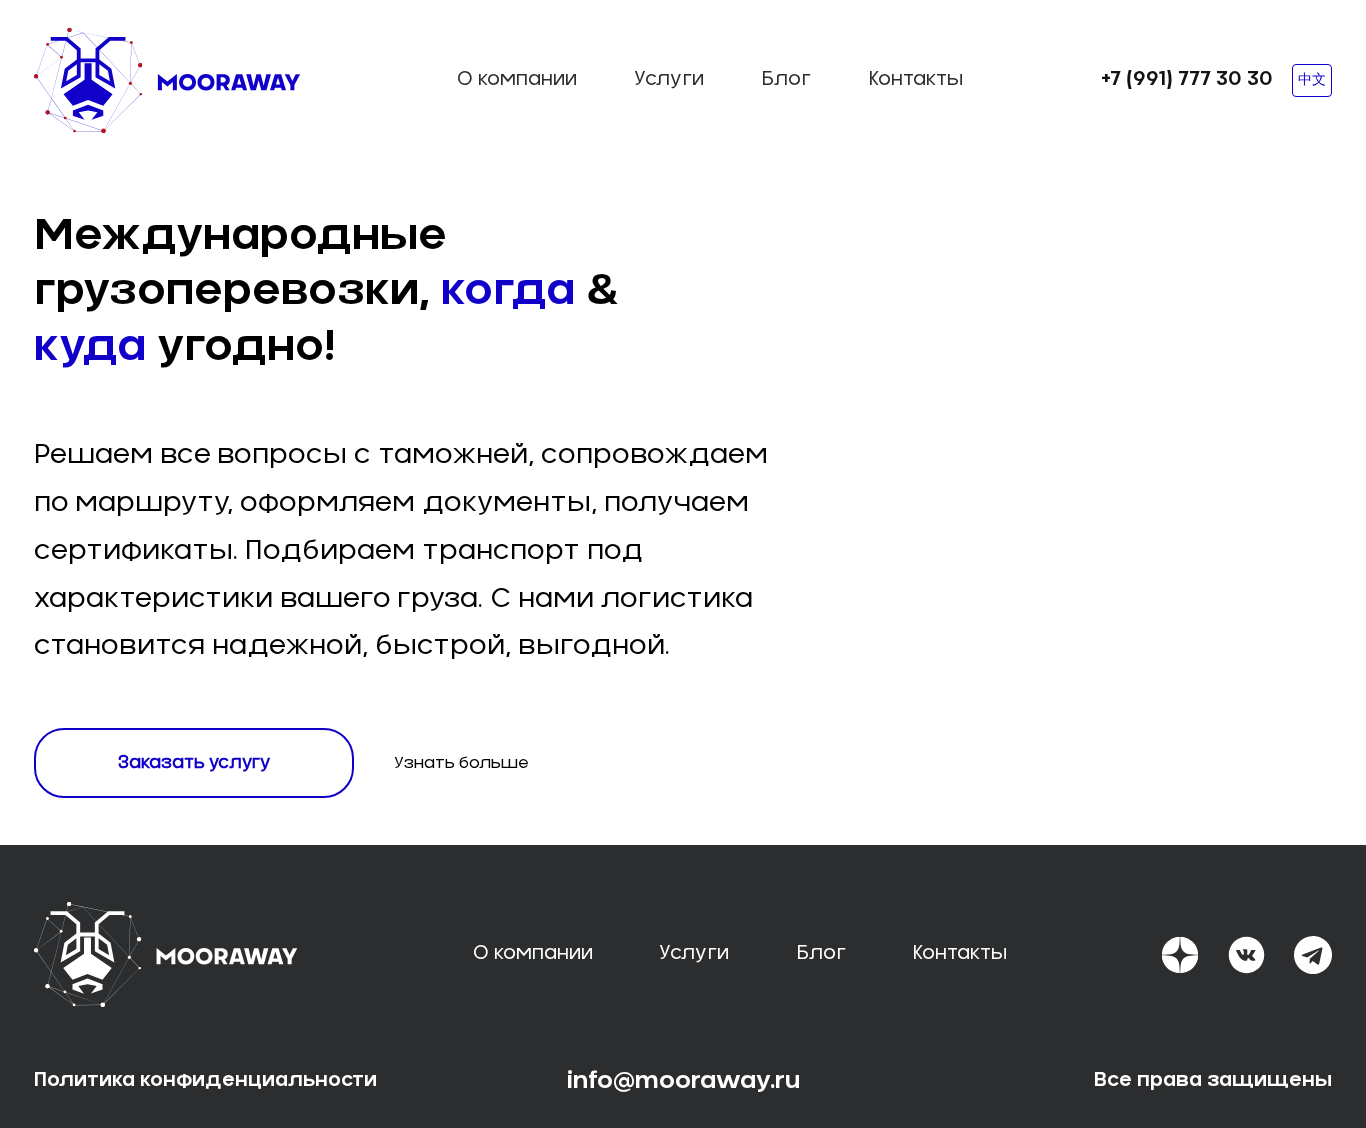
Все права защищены (1213, 1080)
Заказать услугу (194, 762)
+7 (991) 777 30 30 (1187, 79)
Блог (786, 79)
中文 (1312, 80)
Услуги (669, 79)
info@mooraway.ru (683, 1081)
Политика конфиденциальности (205, 1080)
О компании (517, 79)
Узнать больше (461, 763)
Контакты (915, 79)
